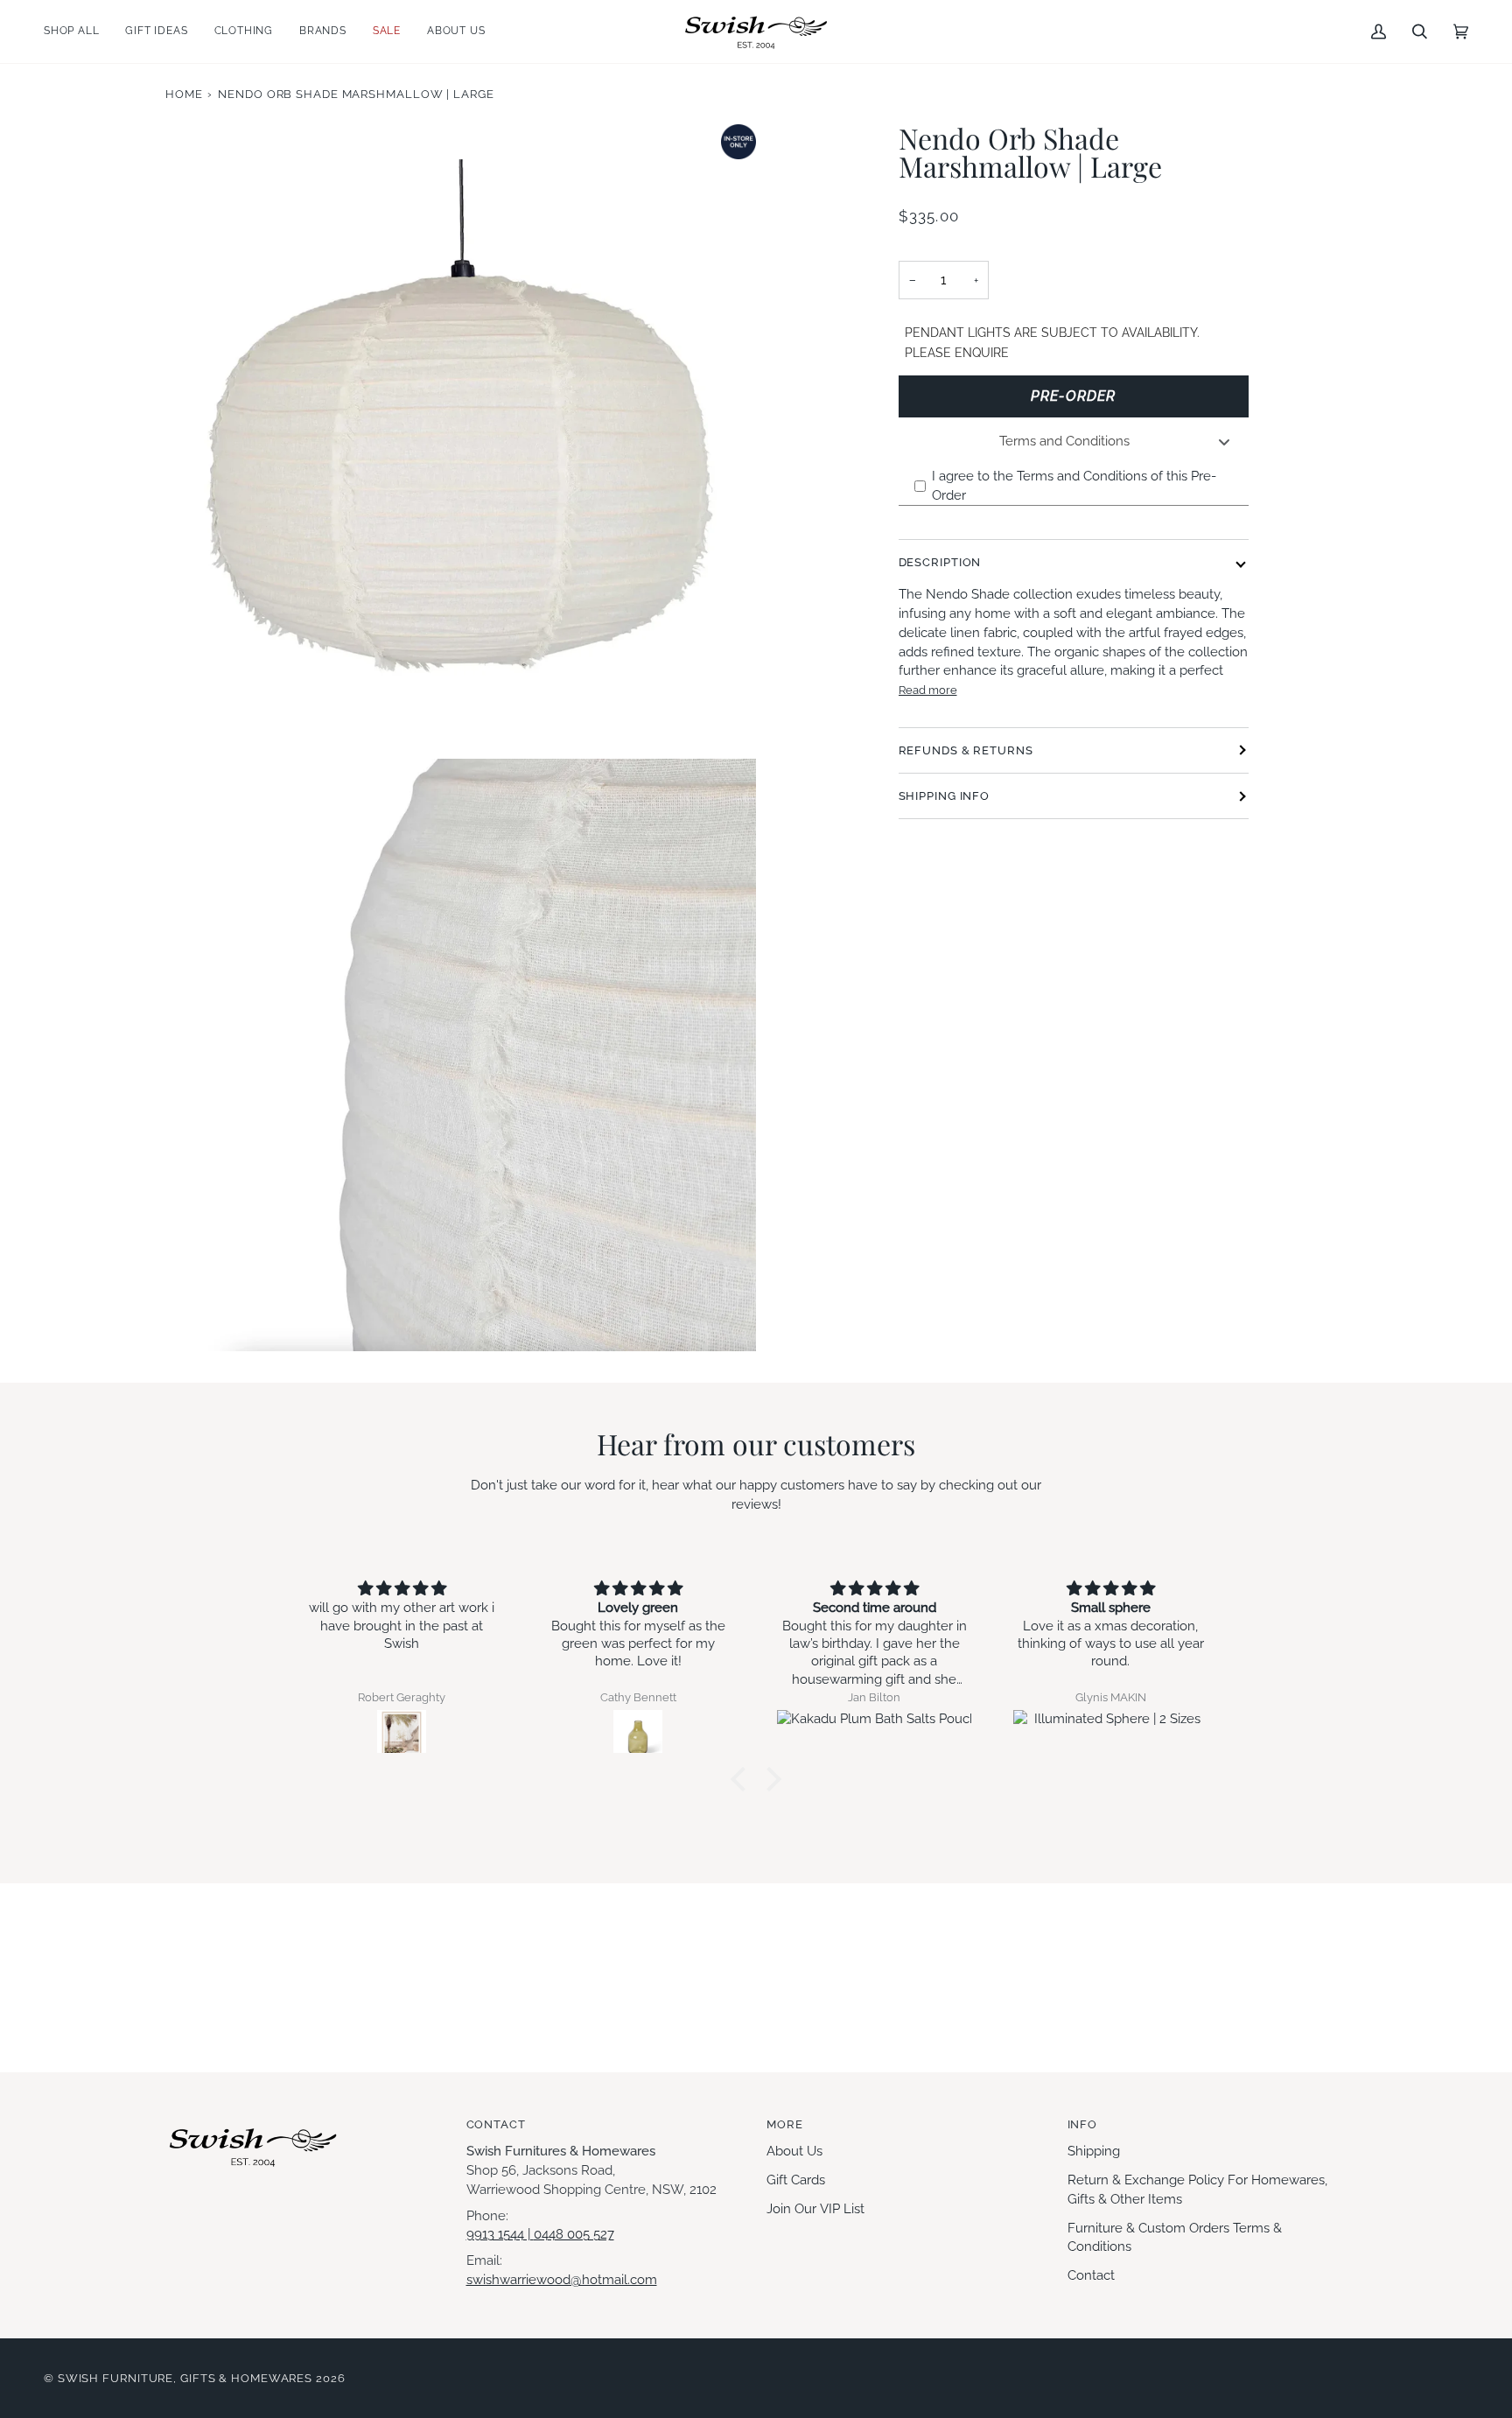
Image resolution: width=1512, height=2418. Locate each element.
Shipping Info (945, 796)
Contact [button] (496, 2124)
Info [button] (1083, 2124)
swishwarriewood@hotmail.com (562, 2279)
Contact (1091, 2275)
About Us (794, 2151)
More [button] (785, 2124)
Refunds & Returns (966, 750)
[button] (78, 32)
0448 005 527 (574, 2234)
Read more (928, 690)
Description (940, 562)
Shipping (1094, 2151)
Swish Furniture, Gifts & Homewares (185, 2378)
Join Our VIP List (815, 2208)
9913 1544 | (500, 2234)
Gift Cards (796, 2180)
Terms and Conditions (1064, 441)
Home (184, 94)
